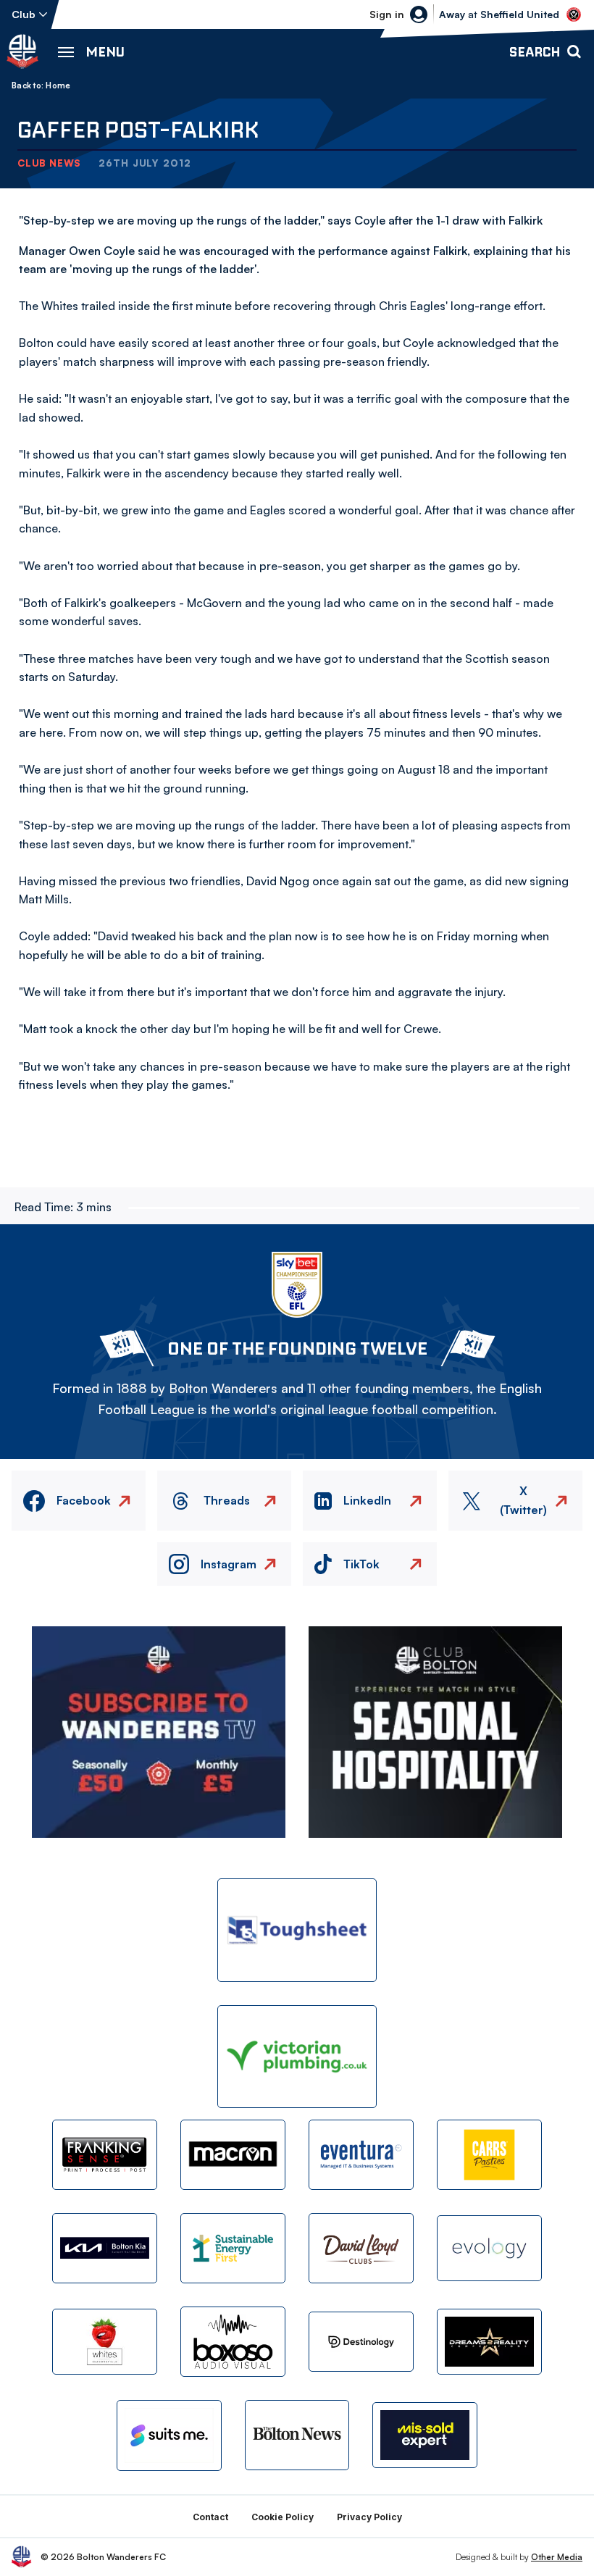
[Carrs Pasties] (489, 2155)
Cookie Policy (283, 2517)
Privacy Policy (369, 2517)
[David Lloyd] (361, 2248)
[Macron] (233, 2155)
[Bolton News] (297, 2435)
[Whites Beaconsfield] (105, 2342)
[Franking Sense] (105, 2155)
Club (24, 14)
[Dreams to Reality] (489, 2342)
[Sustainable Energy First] (233, 2248)
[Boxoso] (233, 2342)
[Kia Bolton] (105, 2248)
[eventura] (361, 2155)
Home (58, 85)
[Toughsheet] (297, 1930)
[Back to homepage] (22, 51)
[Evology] (489, 2248)
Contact (210, 2517)
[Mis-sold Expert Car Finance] (425, 2435)
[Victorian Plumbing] (297, 2057)
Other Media (557, 2557)
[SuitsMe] (169, 2435)
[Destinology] (361, 2342)
